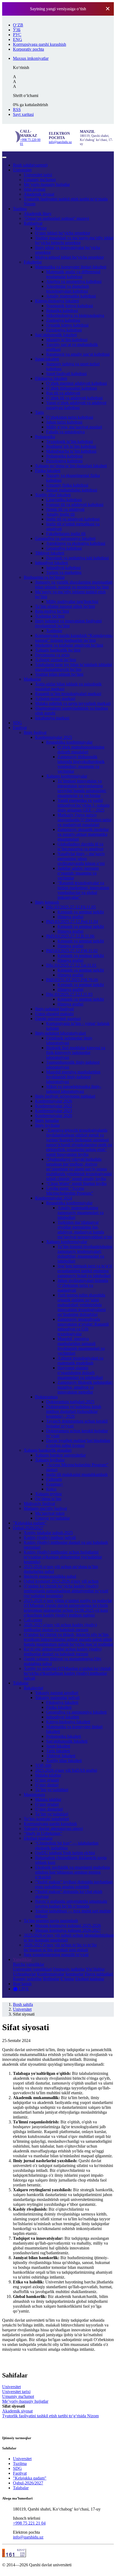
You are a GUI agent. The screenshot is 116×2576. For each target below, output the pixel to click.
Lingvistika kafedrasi (64, 500)
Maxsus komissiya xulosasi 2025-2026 (68, 1925)
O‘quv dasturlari (49, 1809)
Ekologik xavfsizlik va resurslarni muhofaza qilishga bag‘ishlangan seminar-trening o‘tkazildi (72, 1872)
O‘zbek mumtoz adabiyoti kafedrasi (76, 383)
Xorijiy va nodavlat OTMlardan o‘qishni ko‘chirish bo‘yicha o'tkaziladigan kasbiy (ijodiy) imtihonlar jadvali (67, 1673)
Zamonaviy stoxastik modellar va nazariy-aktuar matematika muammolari (83, 834)
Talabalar (21, 1683)
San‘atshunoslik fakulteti (56, 335)
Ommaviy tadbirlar (69, 1969)
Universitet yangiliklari (32, 1969)
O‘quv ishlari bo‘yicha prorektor (63, 233)
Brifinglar (51, 1979)
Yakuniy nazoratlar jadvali (57, 1698)
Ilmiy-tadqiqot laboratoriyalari (60, 1033)
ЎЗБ (17, 30)
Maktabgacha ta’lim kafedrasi (71, 451)
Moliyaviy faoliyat (39, 1504)
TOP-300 (43, 1765)
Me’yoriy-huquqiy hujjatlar (47, 184)
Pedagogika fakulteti (64, 1736)
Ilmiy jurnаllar (47, 1120)
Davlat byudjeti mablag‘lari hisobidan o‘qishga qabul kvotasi (78, 1443)
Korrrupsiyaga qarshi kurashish (50, 1824)
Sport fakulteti (47, 359)
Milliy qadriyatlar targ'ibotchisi (72, 601)
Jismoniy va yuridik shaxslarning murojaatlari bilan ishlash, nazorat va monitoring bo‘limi (74, 585)
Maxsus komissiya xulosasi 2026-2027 (68, 1930)
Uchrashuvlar (24, 1974)
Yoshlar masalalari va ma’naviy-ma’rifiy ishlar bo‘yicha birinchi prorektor (74, 240)
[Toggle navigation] (4, 157)
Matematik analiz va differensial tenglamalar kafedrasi (73, 274)
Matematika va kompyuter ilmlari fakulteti (71, 267)
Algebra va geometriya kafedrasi (74, 281)
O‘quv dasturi (47, 1785)
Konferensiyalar (51, 1974)
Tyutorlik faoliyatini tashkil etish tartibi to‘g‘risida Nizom (50, 2416)
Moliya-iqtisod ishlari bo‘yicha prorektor (69, 257)
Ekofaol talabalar (38, 1838)
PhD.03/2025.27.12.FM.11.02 (72, 951)
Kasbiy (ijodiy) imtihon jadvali (50, 1537)
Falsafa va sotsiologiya (65, 432)
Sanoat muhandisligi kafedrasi (72, 490)
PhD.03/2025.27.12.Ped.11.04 (72, 922)
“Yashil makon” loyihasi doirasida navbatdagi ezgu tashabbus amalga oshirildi (74, 1884)
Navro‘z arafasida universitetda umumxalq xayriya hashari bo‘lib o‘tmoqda (71, 1904)
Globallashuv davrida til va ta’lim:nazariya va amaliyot (80, 846)
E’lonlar (67, 1979)
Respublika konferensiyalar (69, 742)
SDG (17, 723)
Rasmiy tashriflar (27, 1979)
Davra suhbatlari (99, 1974)
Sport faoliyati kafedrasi (66, 374)
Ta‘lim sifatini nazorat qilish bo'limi (65, 606)
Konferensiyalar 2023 (54, 1111)
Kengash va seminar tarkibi (81, 912)
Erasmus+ (55, 1484)
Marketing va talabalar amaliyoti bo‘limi (69, 645)
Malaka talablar (48, 1775)
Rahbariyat (33, 223)
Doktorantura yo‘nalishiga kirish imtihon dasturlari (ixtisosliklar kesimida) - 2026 (74, 1411)
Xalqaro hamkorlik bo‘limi (58, 650)
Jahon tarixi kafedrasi (64, 422)
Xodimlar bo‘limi (50, 616)
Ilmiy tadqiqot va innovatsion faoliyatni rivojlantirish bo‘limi (68, 623)
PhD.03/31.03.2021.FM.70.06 (72, 980)
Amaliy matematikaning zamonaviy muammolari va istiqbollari (81, 1213)
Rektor (41, 228)
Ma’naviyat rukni (50, 1513)
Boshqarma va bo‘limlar (44, 577)
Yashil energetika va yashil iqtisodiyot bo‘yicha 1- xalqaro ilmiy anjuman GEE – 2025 (83, 805)
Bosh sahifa (30, 165)
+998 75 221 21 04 (29, 2523)
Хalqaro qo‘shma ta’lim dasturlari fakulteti (71, 466)
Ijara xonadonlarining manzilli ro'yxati (56, 1955)
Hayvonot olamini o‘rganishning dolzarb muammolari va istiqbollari (80, 1373)
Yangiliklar (22, 1959)
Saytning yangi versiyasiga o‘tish (58, 9)
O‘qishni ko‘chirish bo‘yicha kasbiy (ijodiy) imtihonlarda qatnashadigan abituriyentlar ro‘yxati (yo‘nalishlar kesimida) (66, 1591)
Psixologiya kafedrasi (64, 461)
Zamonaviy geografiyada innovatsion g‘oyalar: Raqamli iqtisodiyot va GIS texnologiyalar (83, 1327)
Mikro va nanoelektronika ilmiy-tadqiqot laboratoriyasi (74, 1089)
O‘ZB (18, 25)
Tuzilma (20, 209)
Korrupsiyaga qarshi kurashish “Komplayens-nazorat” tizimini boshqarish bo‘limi (74, 638)
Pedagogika (45, 437)
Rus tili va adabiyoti (63, 393)
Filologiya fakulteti (51, 378)
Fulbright (54, 1479)
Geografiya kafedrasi (64, 548)
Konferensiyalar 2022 (54, 1106)
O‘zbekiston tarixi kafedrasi (70, 417)
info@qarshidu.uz (60, 142)
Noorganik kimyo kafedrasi (69, 306)
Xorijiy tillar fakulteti (53, 495)
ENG (18, 39)
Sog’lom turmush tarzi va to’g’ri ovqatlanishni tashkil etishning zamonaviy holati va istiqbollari (85, 1271)
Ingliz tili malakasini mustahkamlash (77, 1474)
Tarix (40, 412)
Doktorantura (46, 1397)
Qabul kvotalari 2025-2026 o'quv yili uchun (61, 1581)
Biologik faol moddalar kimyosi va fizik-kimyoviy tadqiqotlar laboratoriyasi (76, 1053)
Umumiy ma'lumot (40, 180)
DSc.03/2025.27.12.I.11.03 (69, 994)
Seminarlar (74, 1974)
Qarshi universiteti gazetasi (58, 1019)
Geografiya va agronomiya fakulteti (65, 538)
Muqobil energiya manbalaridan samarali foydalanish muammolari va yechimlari (81, 1346)
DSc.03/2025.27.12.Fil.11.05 (71, 907)
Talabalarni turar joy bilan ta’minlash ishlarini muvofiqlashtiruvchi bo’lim (74, 667)
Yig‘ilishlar (95, 1969)
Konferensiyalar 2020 (54, 1116)
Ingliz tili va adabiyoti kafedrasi (73, 519)
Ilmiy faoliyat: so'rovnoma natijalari (65, 1096)
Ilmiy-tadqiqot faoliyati (54, 1009)
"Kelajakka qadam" (30, 1523)
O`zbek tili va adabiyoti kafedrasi (74, 398)
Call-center (33, 1620)
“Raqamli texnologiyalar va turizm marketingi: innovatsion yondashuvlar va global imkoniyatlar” (83, 890)
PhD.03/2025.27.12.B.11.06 (70, 936)
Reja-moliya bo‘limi (52, 611)
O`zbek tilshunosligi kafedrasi (71, 388)
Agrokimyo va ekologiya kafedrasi (76, 543)
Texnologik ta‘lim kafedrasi (69, 441)
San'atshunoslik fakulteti (67, 1741)
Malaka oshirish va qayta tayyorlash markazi (73, 703)
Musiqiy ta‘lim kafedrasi (67, 340)
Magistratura (34, 1795)
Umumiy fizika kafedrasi (67, 485)
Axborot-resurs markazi (55, 698)
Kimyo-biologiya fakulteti (57, 301)
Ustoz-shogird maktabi (54, 1014)
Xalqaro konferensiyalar (67, 776)
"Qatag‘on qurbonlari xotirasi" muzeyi (56, 218)
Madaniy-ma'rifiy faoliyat (45, 1508)
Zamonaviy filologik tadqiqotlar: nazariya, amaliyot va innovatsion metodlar (85, 1387)
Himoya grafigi (70, 917)
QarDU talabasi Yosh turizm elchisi (65, 1853)
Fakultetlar (33, 262)
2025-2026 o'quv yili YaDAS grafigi (66, 1770)
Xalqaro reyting (48, 1494)
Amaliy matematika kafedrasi (71, 296)
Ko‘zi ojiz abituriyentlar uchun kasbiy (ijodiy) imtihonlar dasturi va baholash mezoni (63, 1651)
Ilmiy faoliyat (35, 732)
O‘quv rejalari (47, 1780)
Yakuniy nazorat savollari (57, 1693)
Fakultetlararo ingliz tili (66, 534)
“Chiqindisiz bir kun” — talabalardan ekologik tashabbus (67, 1845)
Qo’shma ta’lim (48, 1499)
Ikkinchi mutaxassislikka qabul (50, 1576)
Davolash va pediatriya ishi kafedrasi (77, 558)
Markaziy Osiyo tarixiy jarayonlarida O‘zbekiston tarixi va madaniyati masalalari (84, 820)
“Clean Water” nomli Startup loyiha (76, 1183)
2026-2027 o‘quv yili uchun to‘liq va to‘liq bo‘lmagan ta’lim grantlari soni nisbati (60, 1947)
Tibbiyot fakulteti (50, 553)
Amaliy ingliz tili (60, 514)
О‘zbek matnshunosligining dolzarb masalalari (81, 749)
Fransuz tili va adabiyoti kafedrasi (75, 505)
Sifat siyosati (35, 189)
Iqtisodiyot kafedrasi (63, 568)
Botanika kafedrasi (62, 311)
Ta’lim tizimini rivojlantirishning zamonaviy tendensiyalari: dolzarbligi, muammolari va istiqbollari (85, 1254)
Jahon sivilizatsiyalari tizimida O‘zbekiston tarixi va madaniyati (83, 1285)
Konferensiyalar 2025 (54, 737)
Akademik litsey (38, 214)
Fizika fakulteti (48, 471)
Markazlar (32, 679)
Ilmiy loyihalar (47, 1125)
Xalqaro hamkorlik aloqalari (48, 1450)
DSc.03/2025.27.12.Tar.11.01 (71, 965)
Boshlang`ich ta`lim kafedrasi (71, 446)
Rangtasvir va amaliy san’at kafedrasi (78, 354)
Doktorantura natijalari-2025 (70, 1402)
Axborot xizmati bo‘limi (56, 660)
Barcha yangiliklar (29, 1964)
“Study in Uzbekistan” (43, 1833)
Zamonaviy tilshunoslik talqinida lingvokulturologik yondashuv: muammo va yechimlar (81, 764)
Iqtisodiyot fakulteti (52, 563)
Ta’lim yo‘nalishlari (52, 1790)
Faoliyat (20, 728)
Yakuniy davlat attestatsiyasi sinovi (53, 1828)
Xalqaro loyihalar (50, 1460)
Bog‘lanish (22, 1984)
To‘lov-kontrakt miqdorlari (46, 1819)
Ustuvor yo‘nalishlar (52, 1518)
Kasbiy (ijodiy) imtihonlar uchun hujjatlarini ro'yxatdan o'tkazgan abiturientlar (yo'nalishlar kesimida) (63, 1557)
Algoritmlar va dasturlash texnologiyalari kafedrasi (68, 289)
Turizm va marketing (64, 572)
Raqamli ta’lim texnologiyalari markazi (68, 694)
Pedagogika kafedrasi (64, 456)
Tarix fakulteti (58, 1751)
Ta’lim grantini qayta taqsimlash (51, 1921)
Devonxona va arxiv (52, 655)
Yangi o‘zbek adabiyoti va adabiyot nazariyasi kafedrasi (76, 405)
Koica (51, 1489)
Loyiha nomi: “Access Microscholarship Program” (70, 1191)
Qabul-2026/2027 (28, 1528)
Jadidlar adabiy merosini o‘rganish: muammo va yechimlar (78, 873)
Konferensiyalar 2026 (54, 1101)
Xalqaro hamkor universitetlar (60, 1455)
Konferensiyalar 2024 (54, 1198)
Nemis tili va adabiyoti (65, 509)
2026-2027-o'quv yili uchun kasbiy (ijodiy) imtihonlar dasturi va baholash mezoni (60, 1627)
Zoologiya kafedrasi (63, 320)
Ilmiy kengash (47, 902)
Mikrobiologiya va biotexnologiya (75, 315)
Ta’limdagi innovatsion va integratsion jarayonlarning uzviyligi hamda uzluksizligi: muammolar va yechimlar (82, 788)
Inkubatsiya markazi (52, 718)
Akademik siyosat (39, 194)
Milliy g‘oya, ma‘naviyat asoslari (74, 427)
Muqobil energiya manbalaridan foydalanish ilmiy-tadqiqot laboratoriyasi (73, 1077)
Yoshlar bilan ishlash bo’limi (59, 674)
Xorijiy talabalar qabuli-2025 (48, 1533)
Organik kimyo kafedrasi (67, 325)
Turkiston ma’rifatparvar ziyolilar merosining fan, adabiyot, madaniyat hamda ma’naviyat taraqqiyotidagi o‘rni (85, 1230)
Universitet (22, 170)
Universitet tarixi (38, 175)
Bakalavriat (33, 1688)
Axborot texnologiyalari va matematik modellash (80, 1360)
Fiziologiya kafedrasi (64, 330)
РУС (17, 35)
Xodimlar (54, 631)
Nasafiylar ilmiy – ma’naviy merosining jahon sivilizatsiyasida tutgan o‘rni (81, 859)
